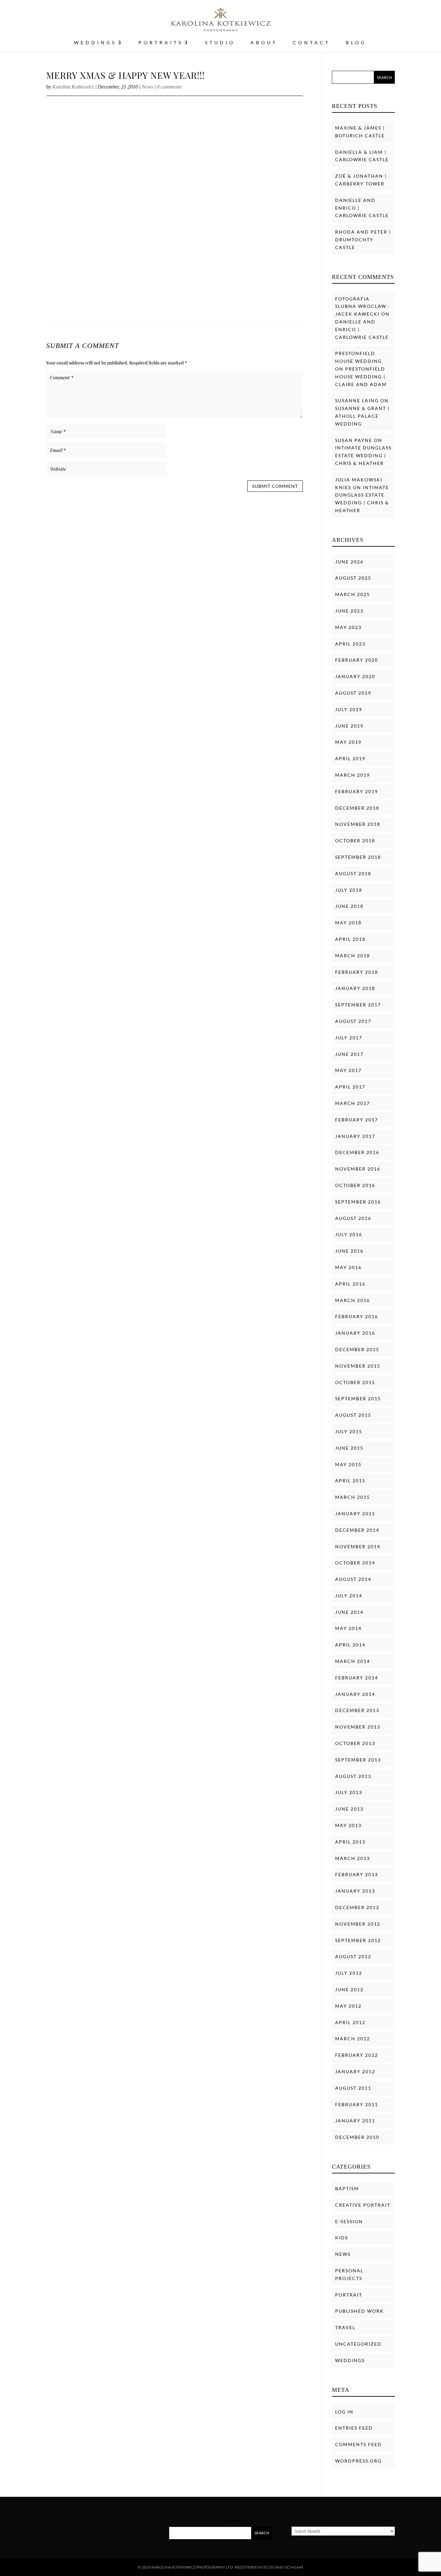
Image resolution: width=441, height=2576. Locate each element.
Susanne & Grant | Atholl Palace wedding (362, 416)
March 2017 (353, 1103)
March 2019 (353, 775)
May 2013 (348, 1825)
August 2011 (353, 2088)
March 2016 (353, 1300)
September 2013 (358, 1760)
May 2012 (348, 2006)
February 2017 (357, 1120)
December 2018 (357, 808)
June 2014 (349, 1612)
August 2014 (353, 1579)
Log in (344, 2412)
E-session (349, 2221)
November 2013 (358, 1727)
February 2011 (357, 2104)
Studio (220, 43)
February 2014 (357, 1678)
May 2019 (348, 742)
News (147, 87)
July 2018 (349, 890)
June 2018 (349, 906)
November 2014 (358, 1546)
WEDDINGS (95, 43)
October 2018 (355, 841)
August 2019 (353, 693)
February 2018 (357, 972)
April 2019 (350, 758)
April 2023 (350, 644)
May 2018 (348, 923)
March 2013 (353, 1858)
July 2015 (349, 1431)
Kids (342, 2238)
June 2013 (349, 1809)
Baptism (347, 2188)
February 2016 (357, 1316)
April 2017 (350, 1087)
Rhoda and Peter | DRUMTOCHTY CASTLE (363, 240)
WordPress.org (358, 2461)
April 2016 (350, 1284)
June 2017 (349, 1054)
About (264, 43)
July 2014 (349, 1596)
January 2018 (355, 988)
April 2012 (350, 2022)
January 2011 (355, 2121)
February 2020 (357, 660)
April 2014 (350, 1645)
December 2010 (357, 2137)
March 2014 (353, 1661)
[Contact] (424, 2563)
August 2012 (353, 1956)
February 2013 (357, 1874)
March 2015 (353, 1497)
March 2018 (353, 956)
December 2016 (357, 1152)
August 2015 (353, 1415)
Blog (356, 43)
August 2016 (353, 1218)
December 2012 (357, 1907)
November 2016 (358, 1169)
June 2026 (349, 562)
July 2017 (349, 1038)
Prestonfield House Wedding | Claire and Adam (361, 377)
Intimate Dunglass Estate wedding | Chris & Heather (363, 455)
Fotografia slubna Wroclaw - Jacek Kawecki (363, 306)
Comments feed (359, 2444)
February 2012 (357, 2055)
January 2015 (355, 1514)
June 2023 (349, 611)
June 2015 (349, 1448)
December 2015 (357, 1349)
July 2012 (349, 1973)
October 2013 (355, 1743)
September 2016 (358, 1202)
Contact (312, 43)
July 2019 (349, 709)
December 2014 (357, 1530)
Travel (345, 2327)
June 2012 (349, 1989)
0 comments (169, 87)
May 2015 (348, 1464)
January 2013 (355, 1891)
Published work (359, 2311)
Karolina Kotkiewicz (73, 87)
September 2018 (358, 857)
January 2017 (355, 1136)
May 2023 (348, 627)
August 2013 (353, 1776)
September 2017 (358, 1005)
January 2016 (355, 1333)
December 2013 (357, 1710)
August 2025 (353, 578)
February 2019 (357, 791)
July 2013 (349, 1792)
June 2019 (349, 726)
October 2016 (355, 1185)
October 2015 (355, 1382)
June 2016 (349, 1251)
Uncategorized (358, 2344)
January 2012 (355, 2071)
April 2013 (350, 1842)
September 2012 (358, 1940)
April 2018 (350, 939)
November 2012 (358, 1924)
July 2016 (349, 1234)
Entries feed (354, 2428)
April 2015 (350, 1481)
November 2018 (358, 824)
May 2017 (348, 1070)
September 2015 (358, 1398)
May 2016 (348, 1267)
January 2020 (355, 676)
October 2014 (355, 1563)
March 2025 (353, 594)
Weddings (350, 2360)
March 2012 (353, 2039)
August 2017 (353, 1021)
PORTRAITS (161, 43)
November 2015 (358, 1366)
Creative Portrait (363, 2205)
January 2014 (355, 1694)
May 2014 (348, 1628)
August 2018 (353, 873)
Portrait (349, 2295)
